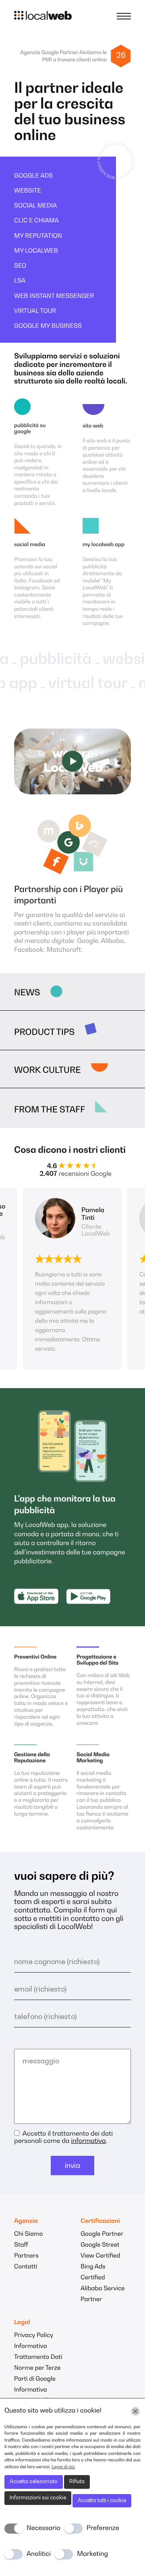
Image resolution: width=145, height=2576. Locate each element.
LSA (20, 281)
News (27, 993)
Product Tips (44, 1033)
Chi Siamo (28, 2234)
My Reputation (38, 236)
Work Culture (48, 1071)
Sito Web (93, 426)
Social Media (35, 206)
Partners (26, 2256)
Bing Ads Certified (93, 2272)
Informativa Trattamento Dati (38, 2352)
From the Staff (50, 1110)
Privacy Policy (34, 2336)
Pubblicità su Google (30, 429)
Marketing (92, 2554)
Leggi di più (63, 2467)
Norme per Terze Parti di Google (37, 2374)
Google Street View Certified (100, 2251)
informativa (88, 2141)
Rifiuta (77, 2482)
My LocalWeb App (104, 545)
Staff (21, 2245)
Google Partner (102, 2234)
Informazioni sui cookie (38, 2498)
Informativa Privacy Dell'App (37, 2396)
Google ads (33, 176)
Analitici (39, 2554)
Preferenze (103, 2528)
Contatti (26, 2267)
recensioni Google (76, 1174)
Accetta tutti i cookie (102, 2501)
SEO (20, 266)
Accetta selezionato (34, 2482)
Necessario (43, 2528)
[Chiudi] (135, 2411)
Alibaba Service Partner (103, 2294)
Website (28, 191)
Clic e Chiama (36, 221)
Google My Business (48, 326)
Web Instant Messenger (54, 296)
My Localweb (36, 251)
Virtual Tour (35, 311)
